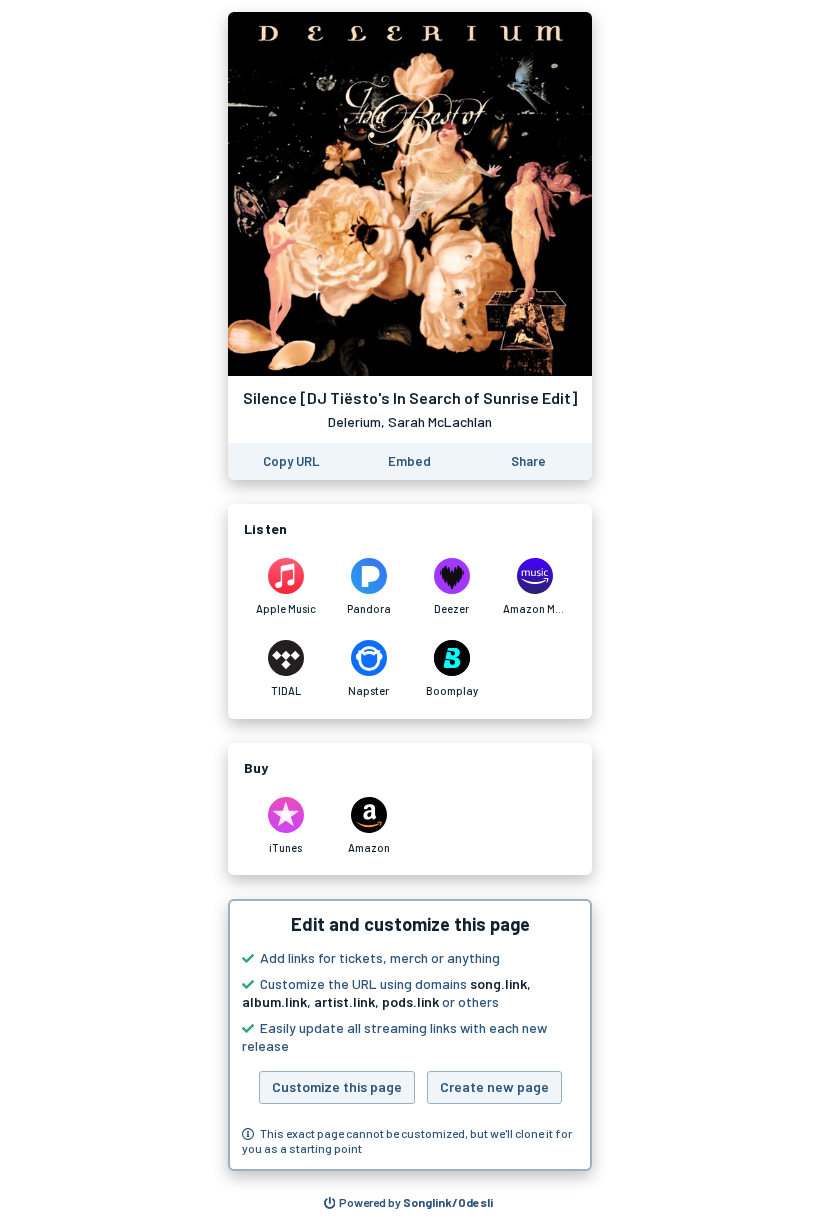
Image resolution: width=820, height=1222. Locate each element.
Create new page (494, 1086)
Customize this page (337, 1086)
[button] (410, 1035)
